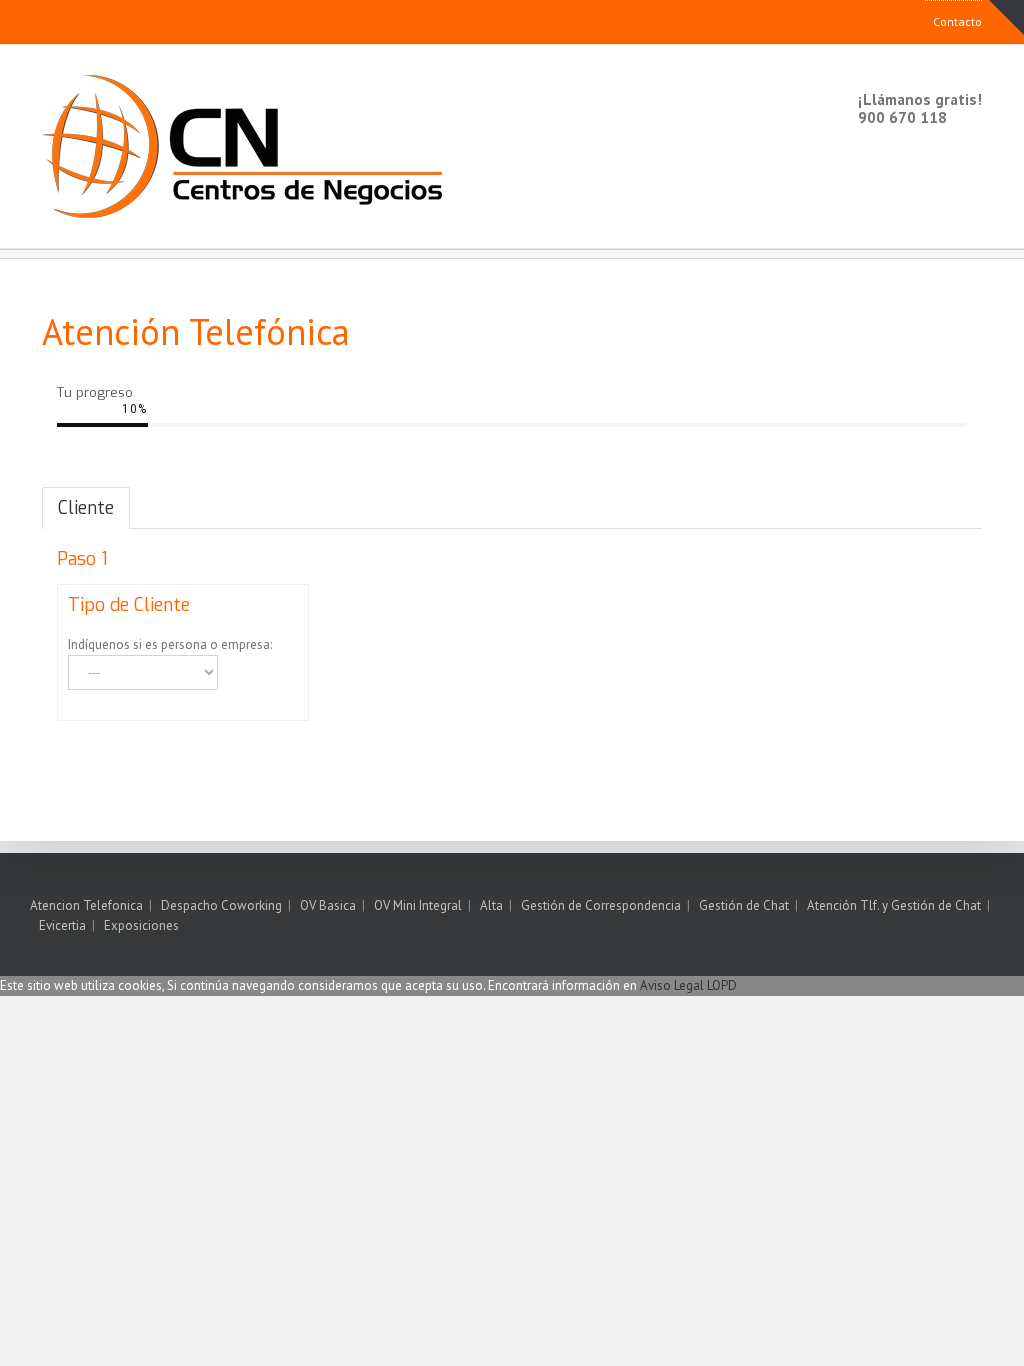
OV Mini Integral (418, 905)
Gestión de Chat (744, 905)
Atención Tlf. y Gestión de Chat (894, 905)
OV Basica (328, 905)
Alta (491, 905)
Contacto (957, 21)
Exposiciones (141, 925)
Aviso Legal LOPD (688, 985)
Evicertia (62, 925)
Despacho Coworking (221, 905)
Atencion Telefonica (86, 905)
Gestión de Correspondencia (601, 905)
